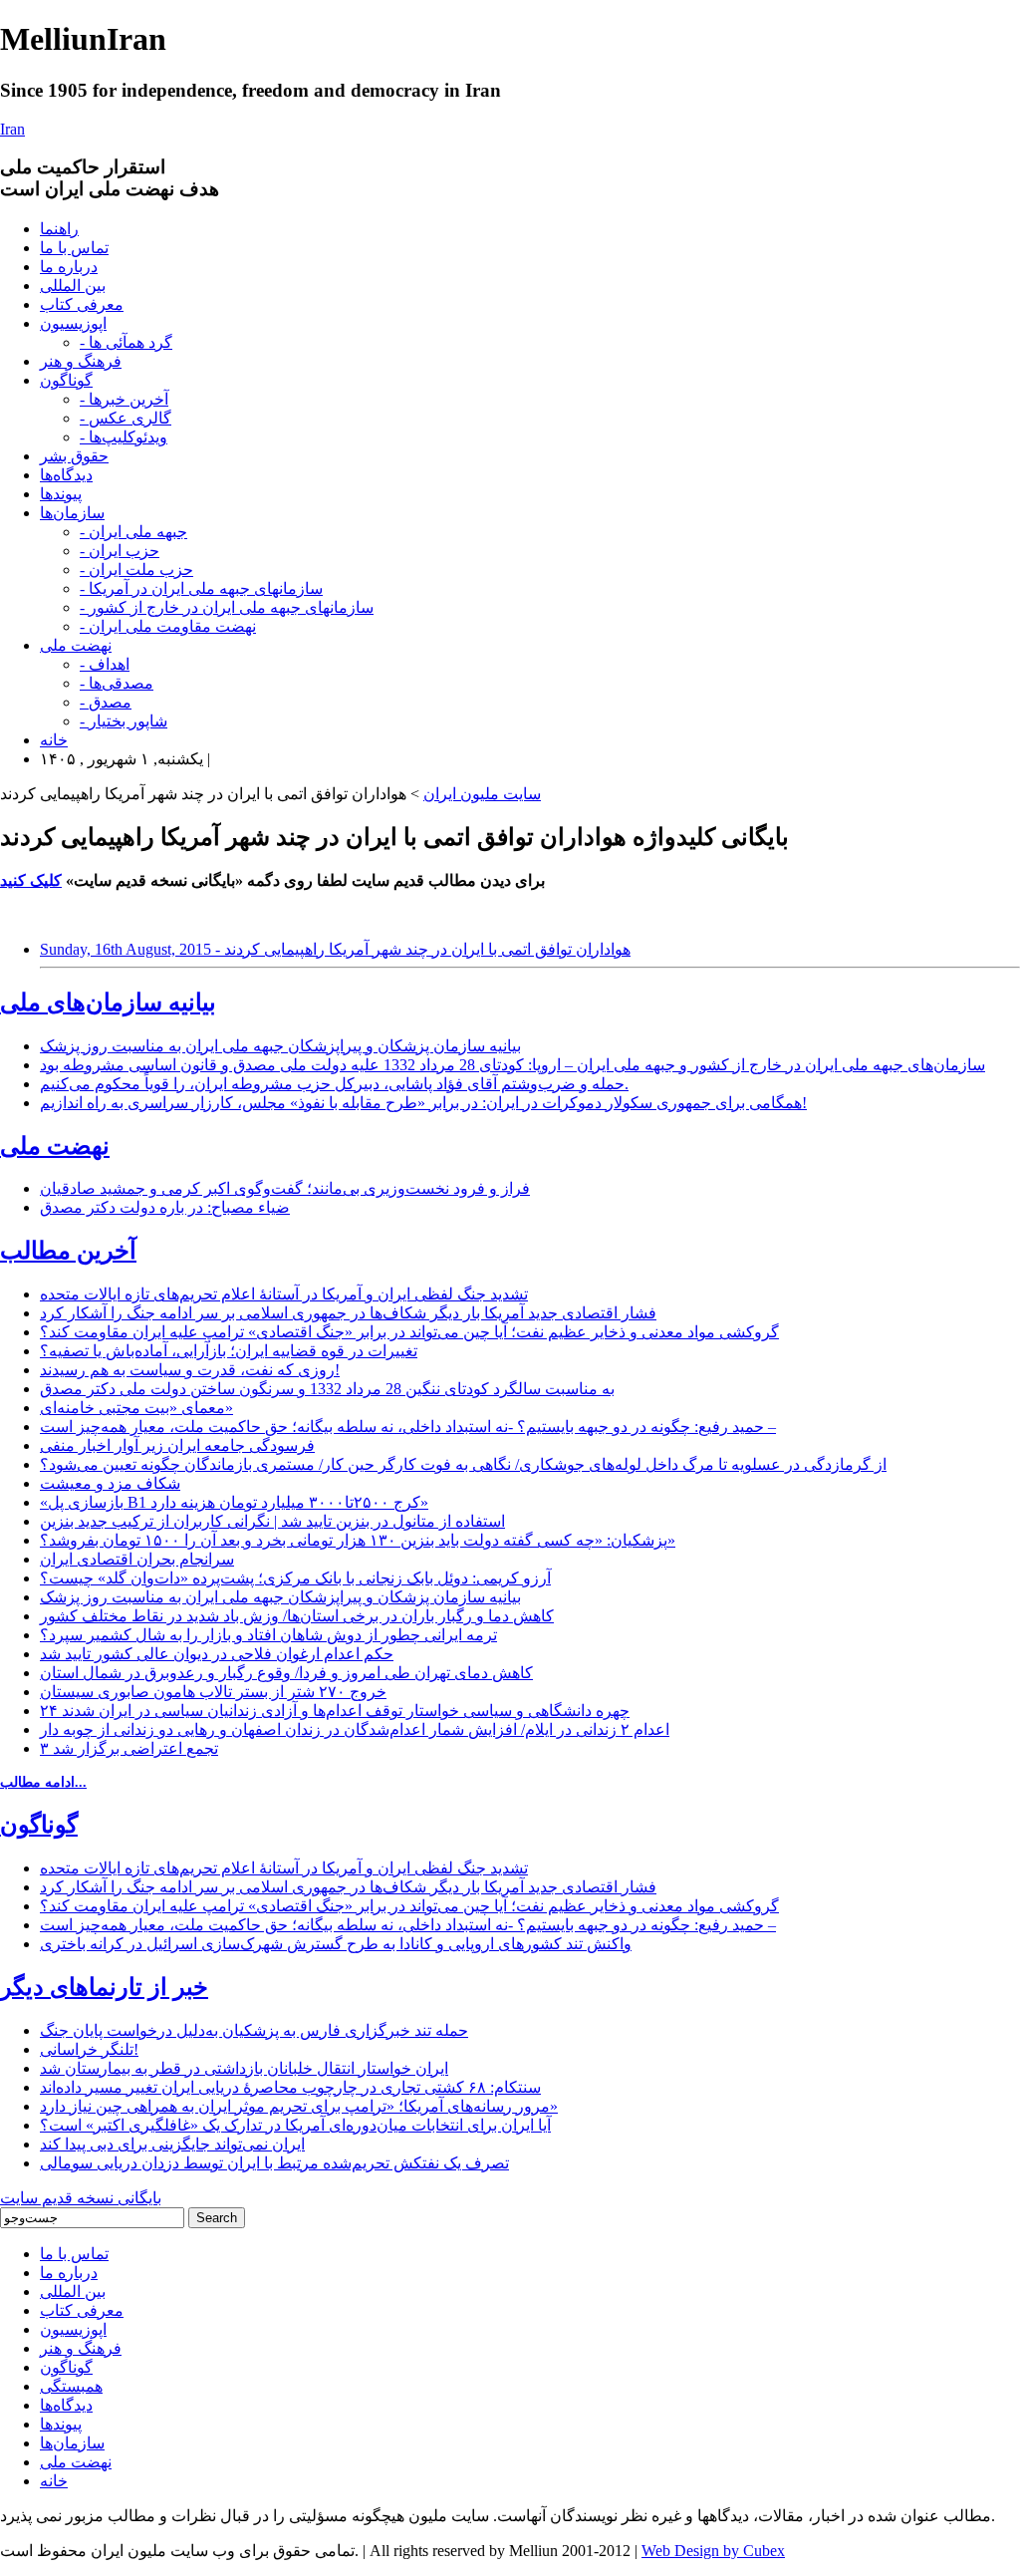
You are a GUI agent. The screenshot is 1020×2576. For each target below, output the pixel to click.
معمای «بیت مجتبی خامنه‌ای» (136, 1408)
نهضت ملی (76, 645)
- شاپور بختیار (124, 721)
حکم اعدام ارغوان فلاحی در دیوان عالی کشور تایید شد (217, 1654)
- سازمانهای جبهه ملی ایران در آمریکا (201, 588)
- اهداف (105, 664)
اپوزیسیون (73, 323)
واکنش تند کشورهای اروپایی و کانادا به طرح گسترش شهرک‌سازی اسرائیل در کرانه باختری (336, 1944)
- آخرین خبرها (124, 399)
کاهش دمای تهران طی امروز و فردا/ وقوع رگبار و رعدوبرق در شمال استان (286, 1673)
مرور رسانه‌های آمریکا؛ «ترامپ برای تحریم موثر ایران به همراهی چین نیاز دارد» (299, 2106)
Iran (12, 129)
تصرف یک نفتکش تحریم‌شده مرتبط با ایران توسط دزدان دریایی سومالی (274, 2163)
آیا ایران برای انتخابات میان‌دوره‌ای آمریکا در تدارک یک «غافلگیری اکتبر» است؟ (295, 2125)
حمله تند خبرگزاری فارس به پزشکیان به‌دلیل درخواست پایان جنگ (254, 2030)
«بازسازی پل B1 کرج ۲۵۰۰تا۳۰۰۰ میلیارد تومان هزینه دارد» (234, 1502)
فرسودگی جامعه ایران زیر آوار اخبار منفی (177, 1445)
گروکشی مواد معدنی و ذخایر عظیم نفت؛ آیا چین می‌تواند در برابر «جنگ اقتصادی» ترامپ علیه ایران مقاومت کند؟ (409, 1332)
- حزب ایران (120, 551)
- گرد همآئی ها (126, 342)
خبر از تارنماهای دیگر (104, 1987)
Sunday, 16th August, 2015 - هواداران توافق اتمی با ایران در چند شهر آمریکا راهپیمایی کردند (335, 949)
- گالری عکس (126, 418)
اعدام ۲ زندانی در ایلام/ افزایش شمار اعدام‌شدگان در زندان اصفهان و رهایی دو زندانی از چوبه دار (355, 1729)
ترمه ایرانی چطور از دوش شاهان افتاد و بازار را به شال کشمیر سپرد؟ (268, 1635)
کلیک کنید (31, 880)
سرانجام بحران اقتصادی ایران (137, 1559)
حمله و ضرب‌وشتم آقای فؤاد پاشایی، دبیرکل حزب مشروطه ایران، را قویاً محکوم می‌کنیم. (334, 1084)
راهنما (59, 229)
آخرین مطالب (68, 1251)
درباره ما (69, 267)
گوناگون (66, 380)
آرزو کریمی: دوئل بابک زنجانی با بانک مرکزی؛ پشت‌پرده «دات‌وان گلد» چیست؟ (295, 1578)
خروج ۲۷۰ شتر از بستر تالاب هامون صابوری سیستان (213, 1692)
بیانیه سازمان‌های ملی (108, 1002)
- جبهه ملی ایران (133, 532)
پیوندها (61, 494)
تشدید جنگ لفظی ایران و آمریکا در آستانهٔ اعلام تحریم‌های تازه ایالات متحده (284, 1294)
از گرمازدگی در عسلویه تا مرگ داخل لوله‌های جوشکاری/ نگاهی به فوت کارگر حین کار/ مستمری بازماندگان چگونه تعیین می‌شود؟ (463, 1464)
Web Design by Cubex (713, 2551)
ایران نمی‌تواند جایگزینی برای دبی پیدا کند (172, 2144)
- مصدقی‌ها (117, 683)
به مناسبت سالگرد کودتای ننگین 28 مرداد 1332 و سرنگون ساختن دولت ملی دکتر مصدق (327, 1389)
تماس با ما (74, 248)
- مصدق (106, 702)
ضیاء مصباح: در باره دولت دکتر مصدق (165, 1207)
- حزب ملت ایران (136, 570)
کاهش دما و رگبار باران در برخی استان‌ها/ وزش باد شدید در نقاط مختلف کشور (297, 1616)
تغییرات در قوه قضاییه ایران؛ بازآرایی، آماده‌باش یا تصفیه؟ (229, 1351)
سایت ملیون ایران (482, 794)
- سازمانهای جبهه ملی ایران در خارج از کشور (227, 607)
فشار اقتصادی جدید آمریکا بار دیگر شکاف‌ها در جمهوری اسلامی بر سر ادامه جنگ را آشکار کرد (348, 1313)
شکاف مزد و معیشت (110, 1483)
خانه (54, 740)
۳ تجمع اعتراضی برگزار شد (129, 1748)
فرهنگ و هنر (81, 361)
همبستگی (71, 2386)
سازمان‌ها (72, 513)
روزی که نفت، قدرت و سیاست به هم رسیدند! (190, 1370)
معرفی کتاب (82, 304)
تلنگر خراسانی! (89, 2049)
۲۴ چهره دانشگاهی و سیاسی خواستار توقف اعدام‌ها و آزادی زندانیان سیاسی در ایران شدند (335, 1711)
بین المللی (73, 286)
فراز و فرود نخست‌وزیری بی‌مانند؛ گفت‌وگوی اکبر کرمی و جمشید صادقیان (285, 1188)
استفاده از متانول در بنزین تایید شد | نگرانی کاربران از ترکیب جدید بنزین (272, 1521)
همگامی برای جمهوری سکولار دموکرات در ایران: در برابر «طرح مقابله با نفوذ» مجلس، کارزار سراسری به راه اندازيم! (423, 1103)
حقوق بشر (74, 456)
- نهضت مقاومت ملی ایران (168, 626)
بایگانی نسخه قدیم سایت (81, 2198)
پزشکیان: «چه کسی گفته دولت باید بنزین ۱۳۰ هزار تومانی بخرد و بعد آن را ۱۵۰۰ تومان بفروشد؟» (358, 1540)
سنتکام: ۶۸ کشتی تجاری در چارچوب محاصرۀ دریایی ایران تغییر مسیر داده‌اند (290, 2087)
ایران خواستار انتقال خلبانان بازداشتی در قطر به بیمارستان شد (244, 2068)
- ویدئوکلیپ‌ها (124, 437)
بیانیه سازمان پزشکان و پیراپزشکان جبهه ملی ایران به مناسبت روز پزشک (280, 1046)
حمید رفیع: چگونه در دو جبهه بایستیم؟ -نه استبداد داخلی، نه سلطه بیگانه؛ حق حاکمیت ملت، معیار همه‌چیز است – (408, 1427)
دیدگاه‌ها (66, 475)
